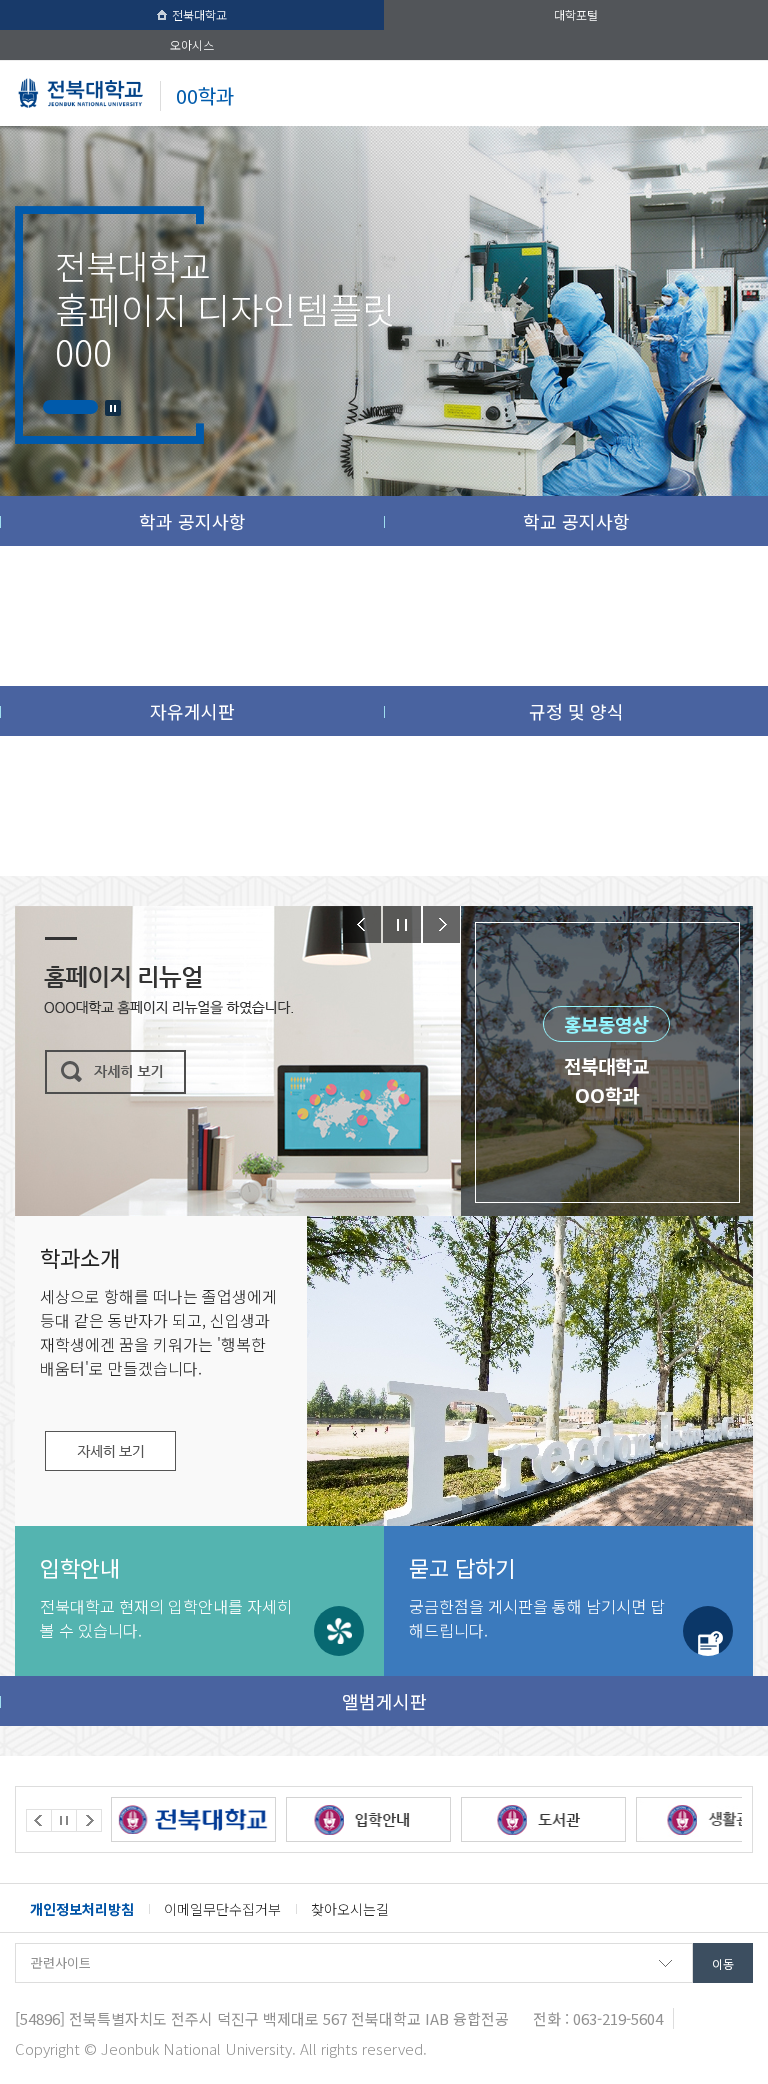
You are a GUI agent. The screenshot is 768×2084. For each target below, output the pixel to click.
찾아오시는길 (350, 1909)
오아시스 (192, 44)
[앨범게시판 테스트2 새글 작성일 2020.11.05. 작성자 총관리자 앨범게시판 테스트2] (530, 1415)
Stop (113, 408)
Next (442, 924)
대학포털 (576, 14)
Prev (362, 924)
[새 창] (224, 1819)
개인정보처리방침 (82, 1909)
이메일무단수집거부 (222, 1909)
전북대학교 (199, 14)
